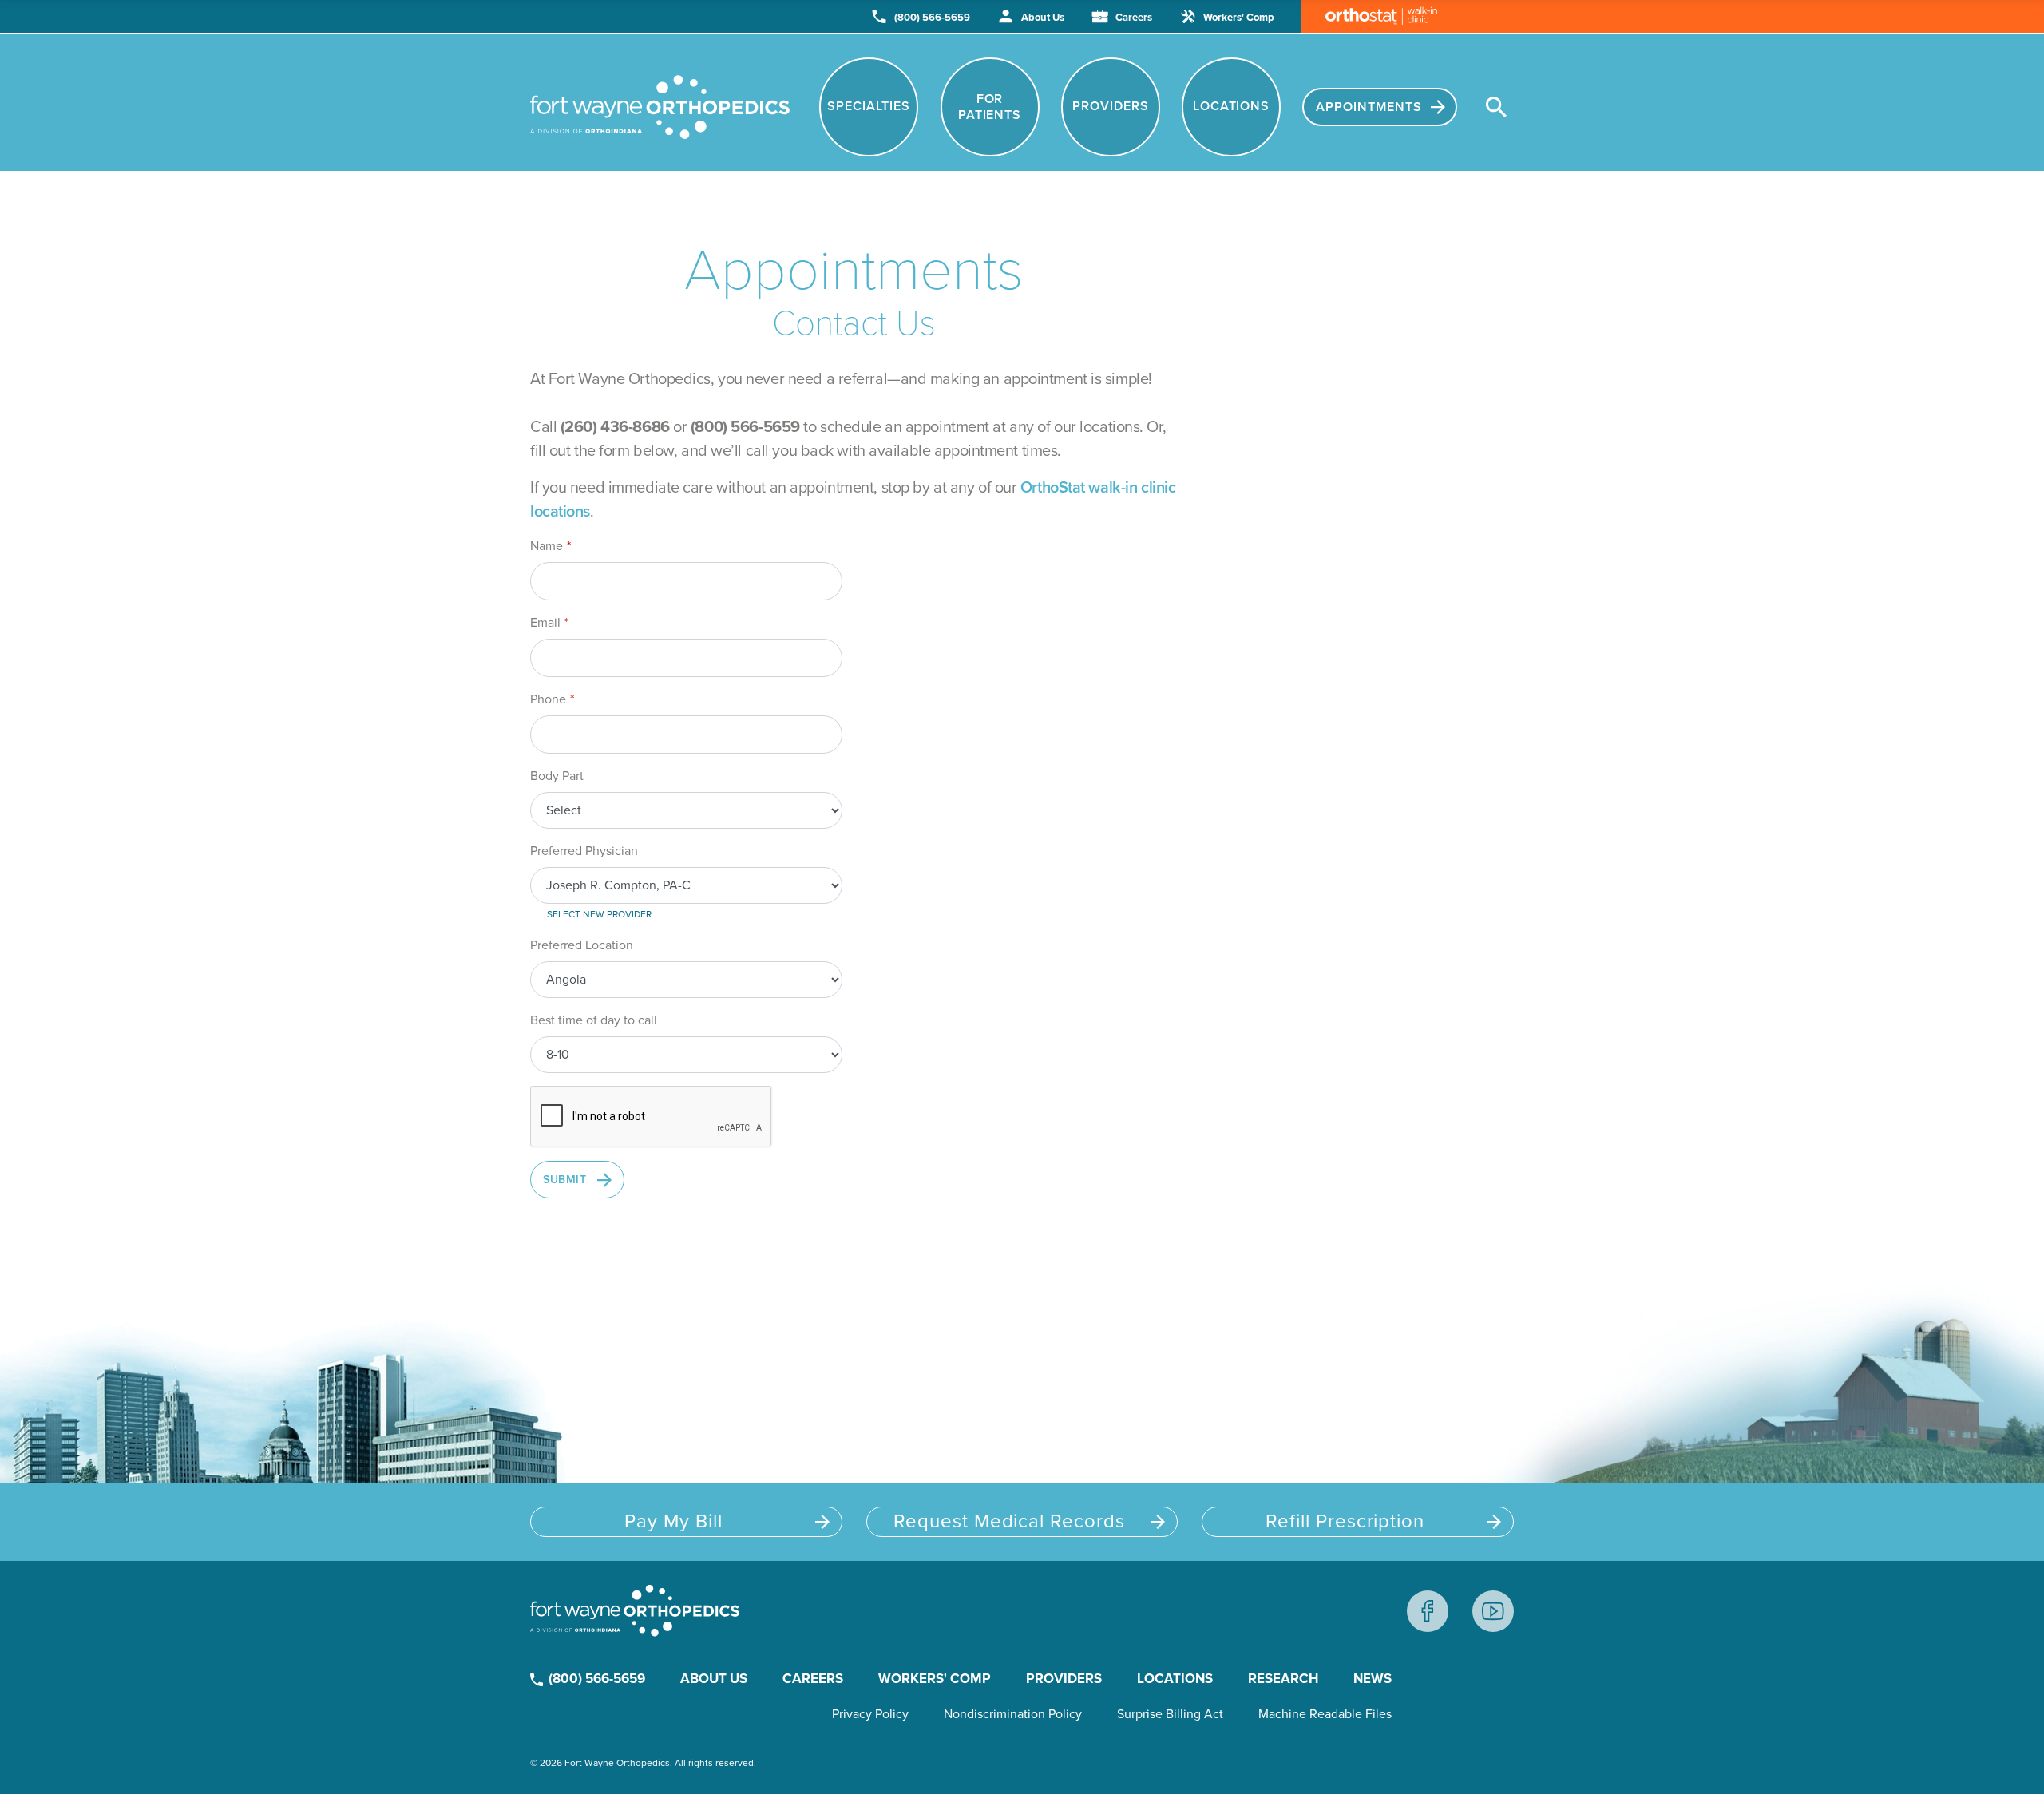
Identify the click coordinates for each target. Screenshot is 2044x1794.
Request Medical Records (1009, 1521)
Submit (564, 1180)
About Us (1042, 17)
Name (547, 546)
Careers (1133, 17)
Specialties (869, 107)
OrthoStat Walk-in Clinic (1369, 16)
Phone (548, 699)
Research (1283, 1679)
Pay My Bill (673, 1521)
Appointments (1371, 107)
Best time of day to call (594, 1020)
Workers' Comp (1238, 17)
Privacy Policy (870, 1714)
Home (660, 107)
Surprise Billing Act (1170, 1714)
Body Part (557, 776)
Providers (1111, 107)
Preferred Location (582, 945)
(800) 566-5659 (931, 17)
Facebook (1428, 1611)
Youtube (1493, 1611)
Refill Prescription (1345, 1521)
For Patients (990, 107)
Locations (1231, 107)
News (1373, 1679)
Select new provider (599, 914)
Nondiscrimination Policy (1013, 1714)
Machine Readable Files (1325, 1714)
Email (545, 623)
